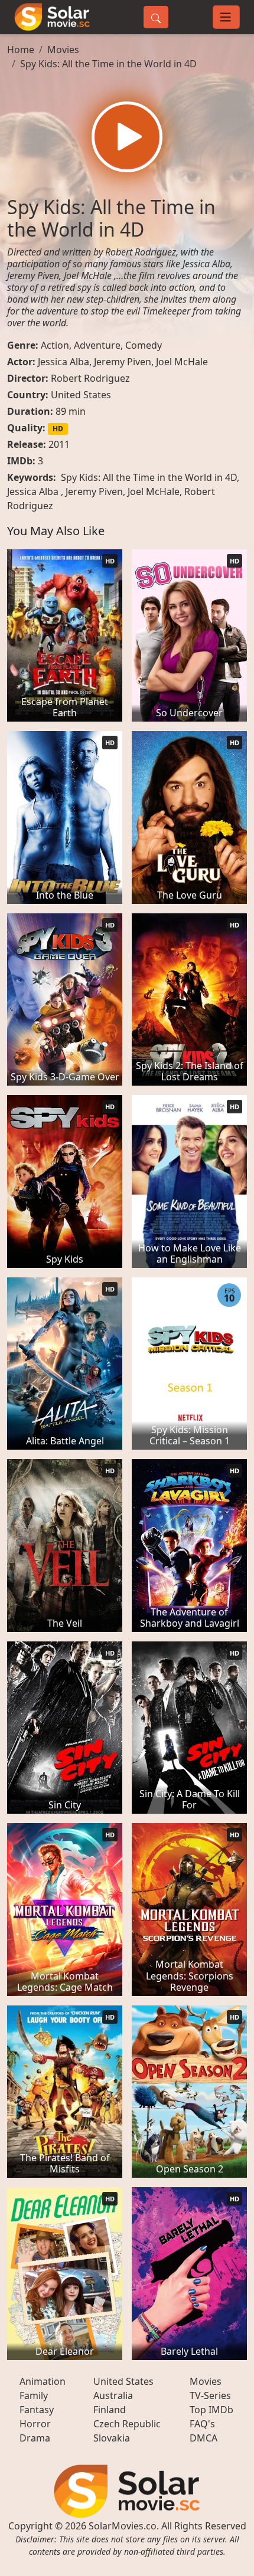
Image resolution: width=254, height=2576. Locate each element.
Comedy (144, 345)
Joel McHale (182, 362)
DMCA (203, 2438)
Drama (35, 2438)
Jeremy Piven (123, 362)
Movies (63, 50)
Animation (43, 2381)
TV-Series (210, 2395)
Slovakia (112, 2438)
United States (81, 395)
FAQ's (202, 2424)
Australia (113, 2395)
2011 (59, 444)
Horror (35, 2424)
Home (21, 50)
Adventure (97, 345)
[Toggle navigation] (226, 17)
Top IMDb (211, 2410)
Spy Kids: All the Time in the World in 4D (108, 64)
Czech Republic (127, 2424)
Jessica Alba (63, 362)
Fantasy (37, 2410)
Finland (110, 2410)
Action (55, 345)
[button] (127, 137)
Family (34, 2395)
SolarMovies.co (123, 2526)
